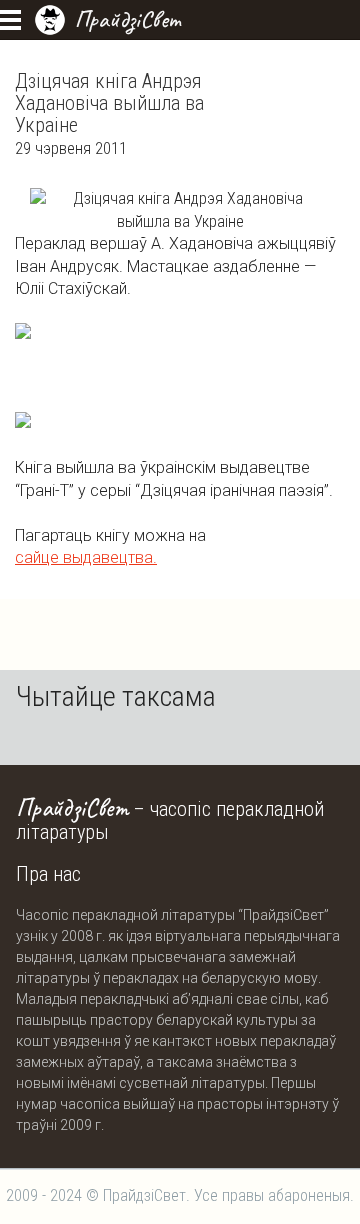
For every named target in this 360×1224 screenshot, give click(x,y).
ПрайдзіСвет (127, 19)
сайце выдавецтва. (86, 557)
